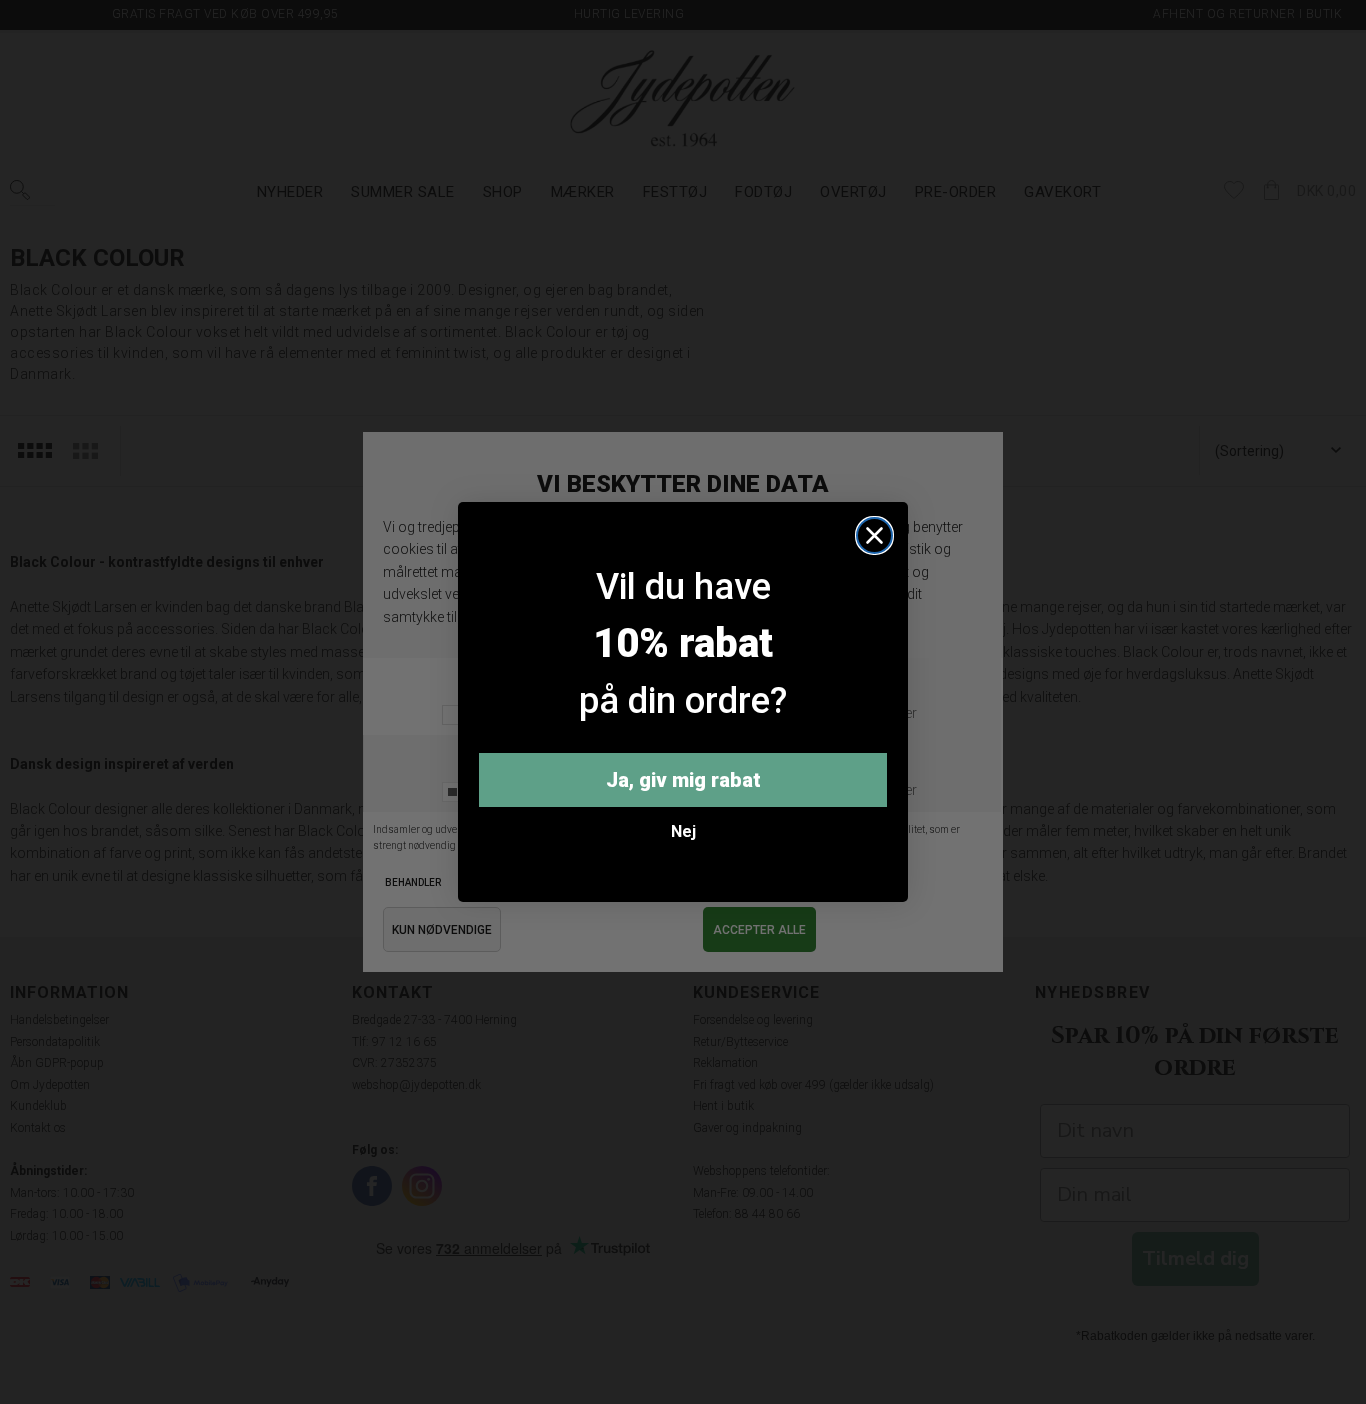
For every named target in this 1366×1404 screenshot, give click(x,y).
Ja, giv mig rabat (683, 780)
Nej (683, 831)
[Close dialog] (874, 535)
